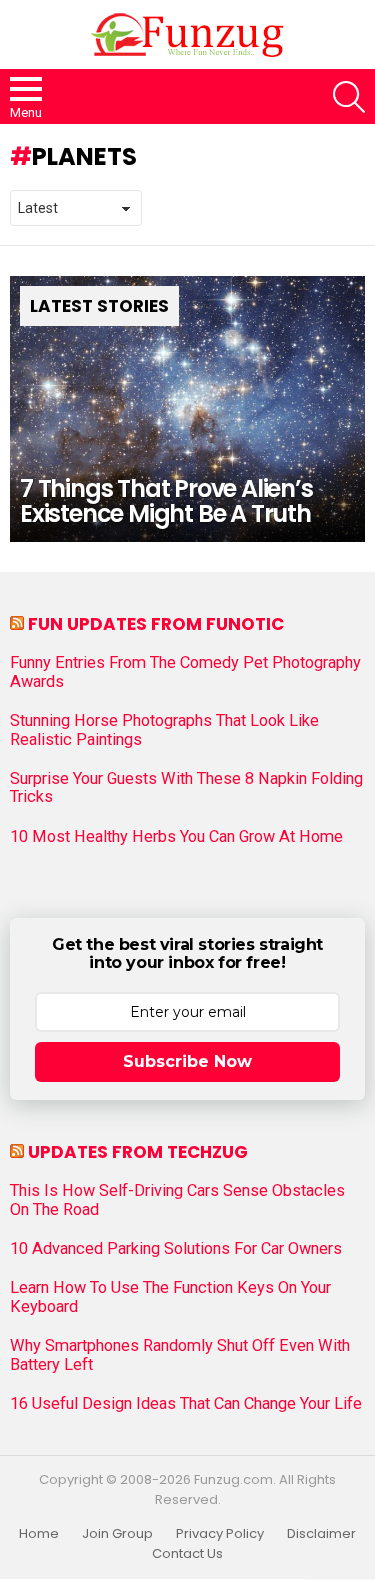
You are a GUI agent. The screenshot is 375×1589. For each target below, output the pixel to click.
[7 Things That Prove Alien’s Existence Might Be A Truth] (187, 409)
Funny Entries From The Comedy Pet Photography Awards (185, 672)
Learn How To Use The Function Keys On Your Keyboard (170, 1297)
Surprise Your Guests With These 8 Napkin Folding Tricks (186, 788)
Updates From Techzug (138, 1152)
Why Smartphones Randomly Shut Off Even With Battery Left (180, 1355)
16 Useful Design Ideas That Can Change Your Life (186, 1404)
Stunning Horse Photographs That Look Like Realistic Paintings (164, 730)
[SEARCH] (349, 97)
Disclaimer (321, 1534)
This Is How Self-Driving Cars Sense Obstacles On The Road (177, 1200)
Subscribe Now (187, 1061)
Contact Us (187, 1554)
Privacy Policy (220, 1534)
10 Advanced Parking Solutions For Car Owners (176, 1249)
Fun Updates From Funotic (156, 624)
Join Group (117, 1534)
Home (39, 1534)
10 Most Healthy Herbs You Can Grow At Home (176, 837)
